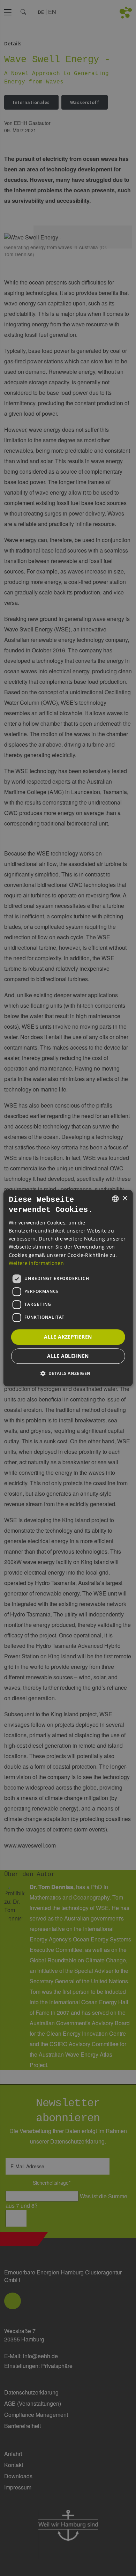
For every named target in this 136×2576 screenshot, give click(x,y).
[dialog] (68, 1288)
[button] (68, 1373)
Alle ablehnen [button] (68, 1356)
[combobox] (115, 1199)
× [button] (125, 1198)
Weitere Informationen (36, 1263)
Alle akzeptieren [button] (68, 1337)
